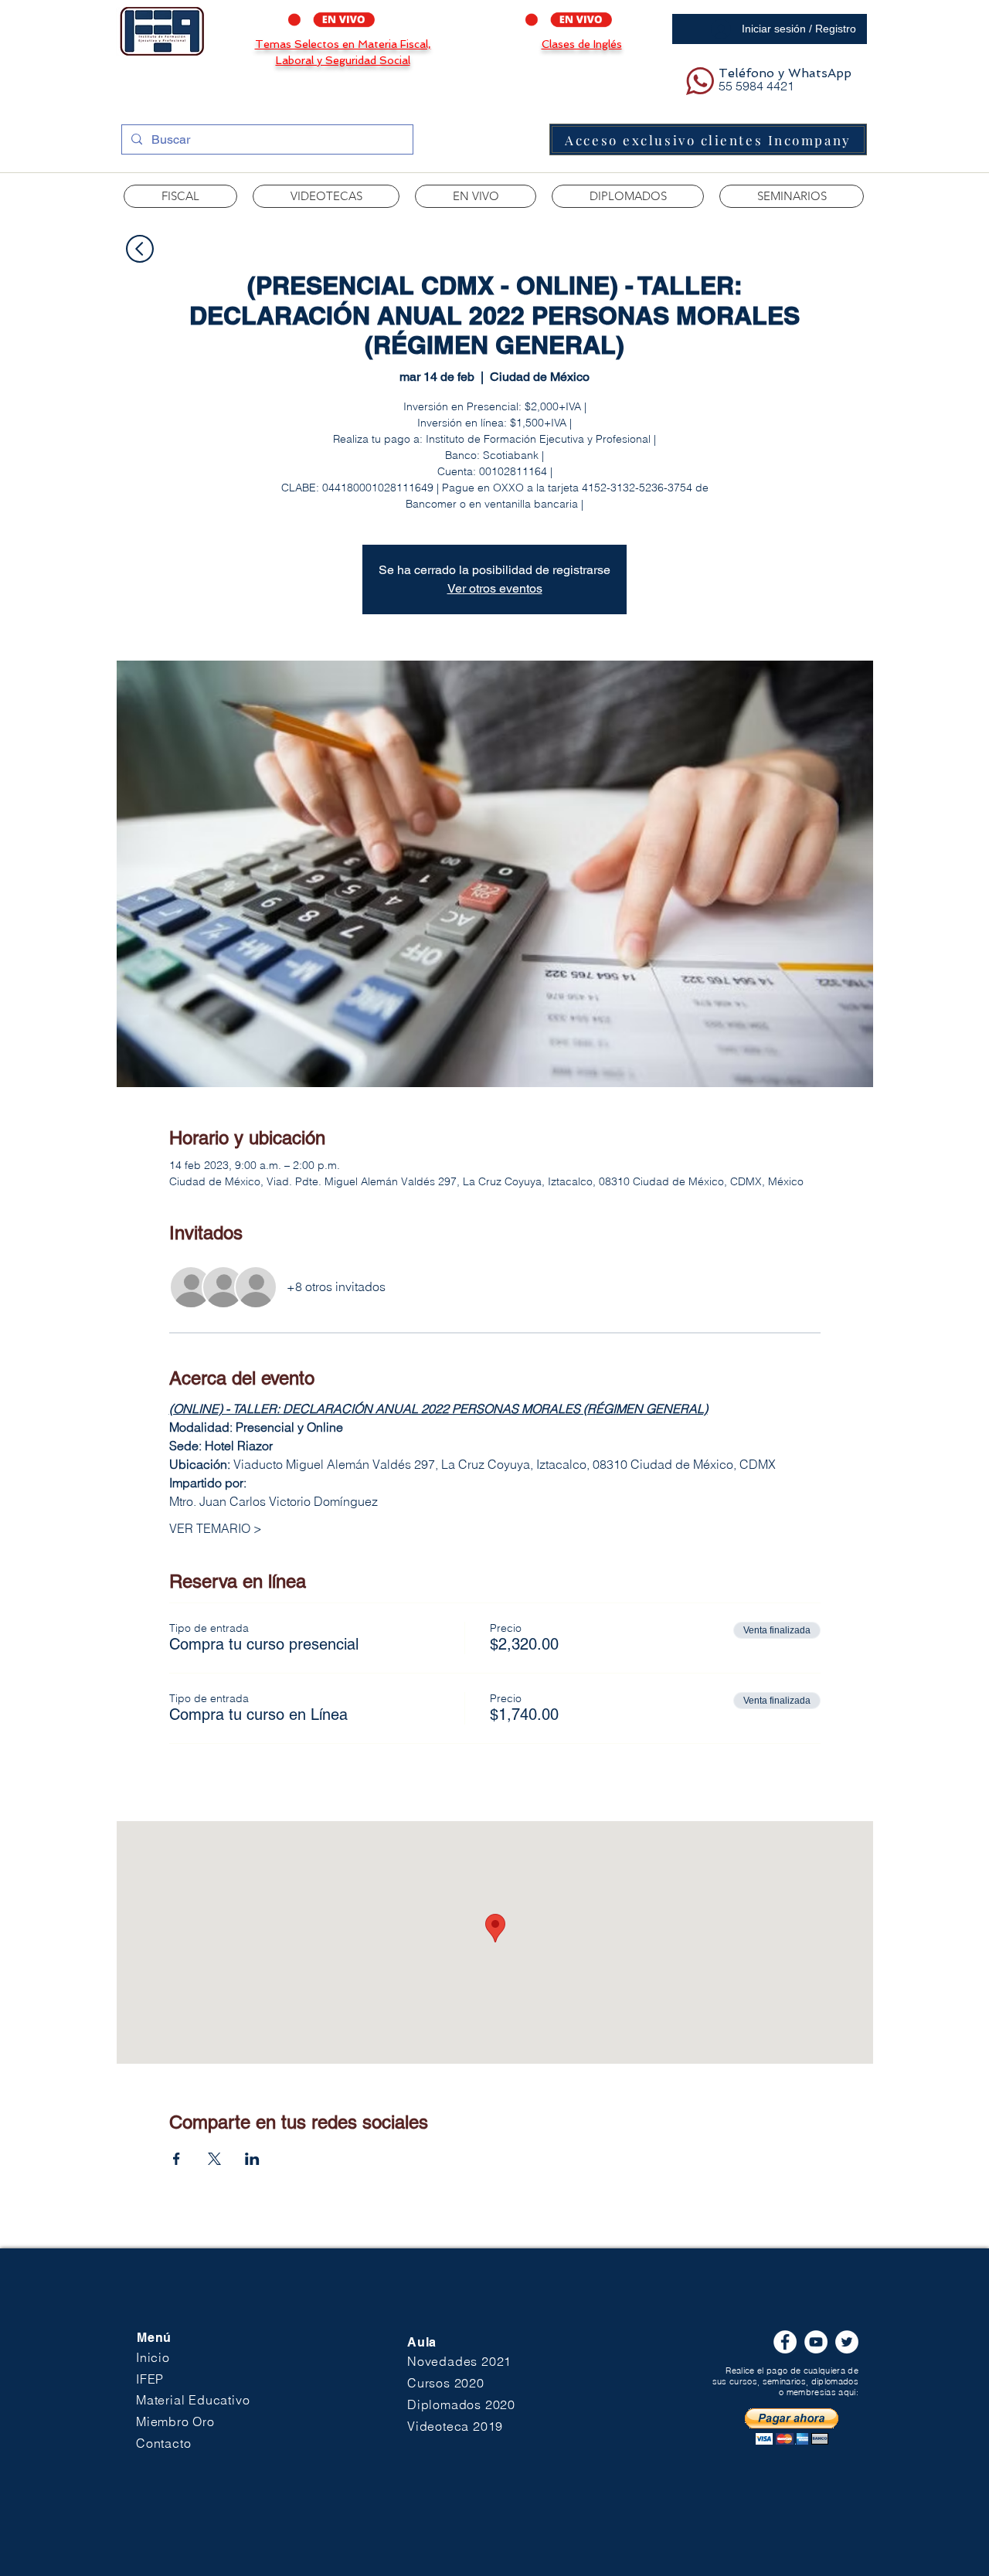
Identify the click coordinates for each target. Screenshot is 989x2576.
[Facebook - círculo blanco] (785, 2342)
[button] (326, 196)
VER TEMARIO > (216, 1528)
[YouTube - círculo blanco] (816, 2342)
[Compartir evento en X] (214, 2159)
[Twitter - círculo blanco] (847, 2342)
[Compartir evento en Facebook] (177, 2159)
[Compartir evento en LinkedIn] (252, 2159)
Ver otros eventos (495, 588)
